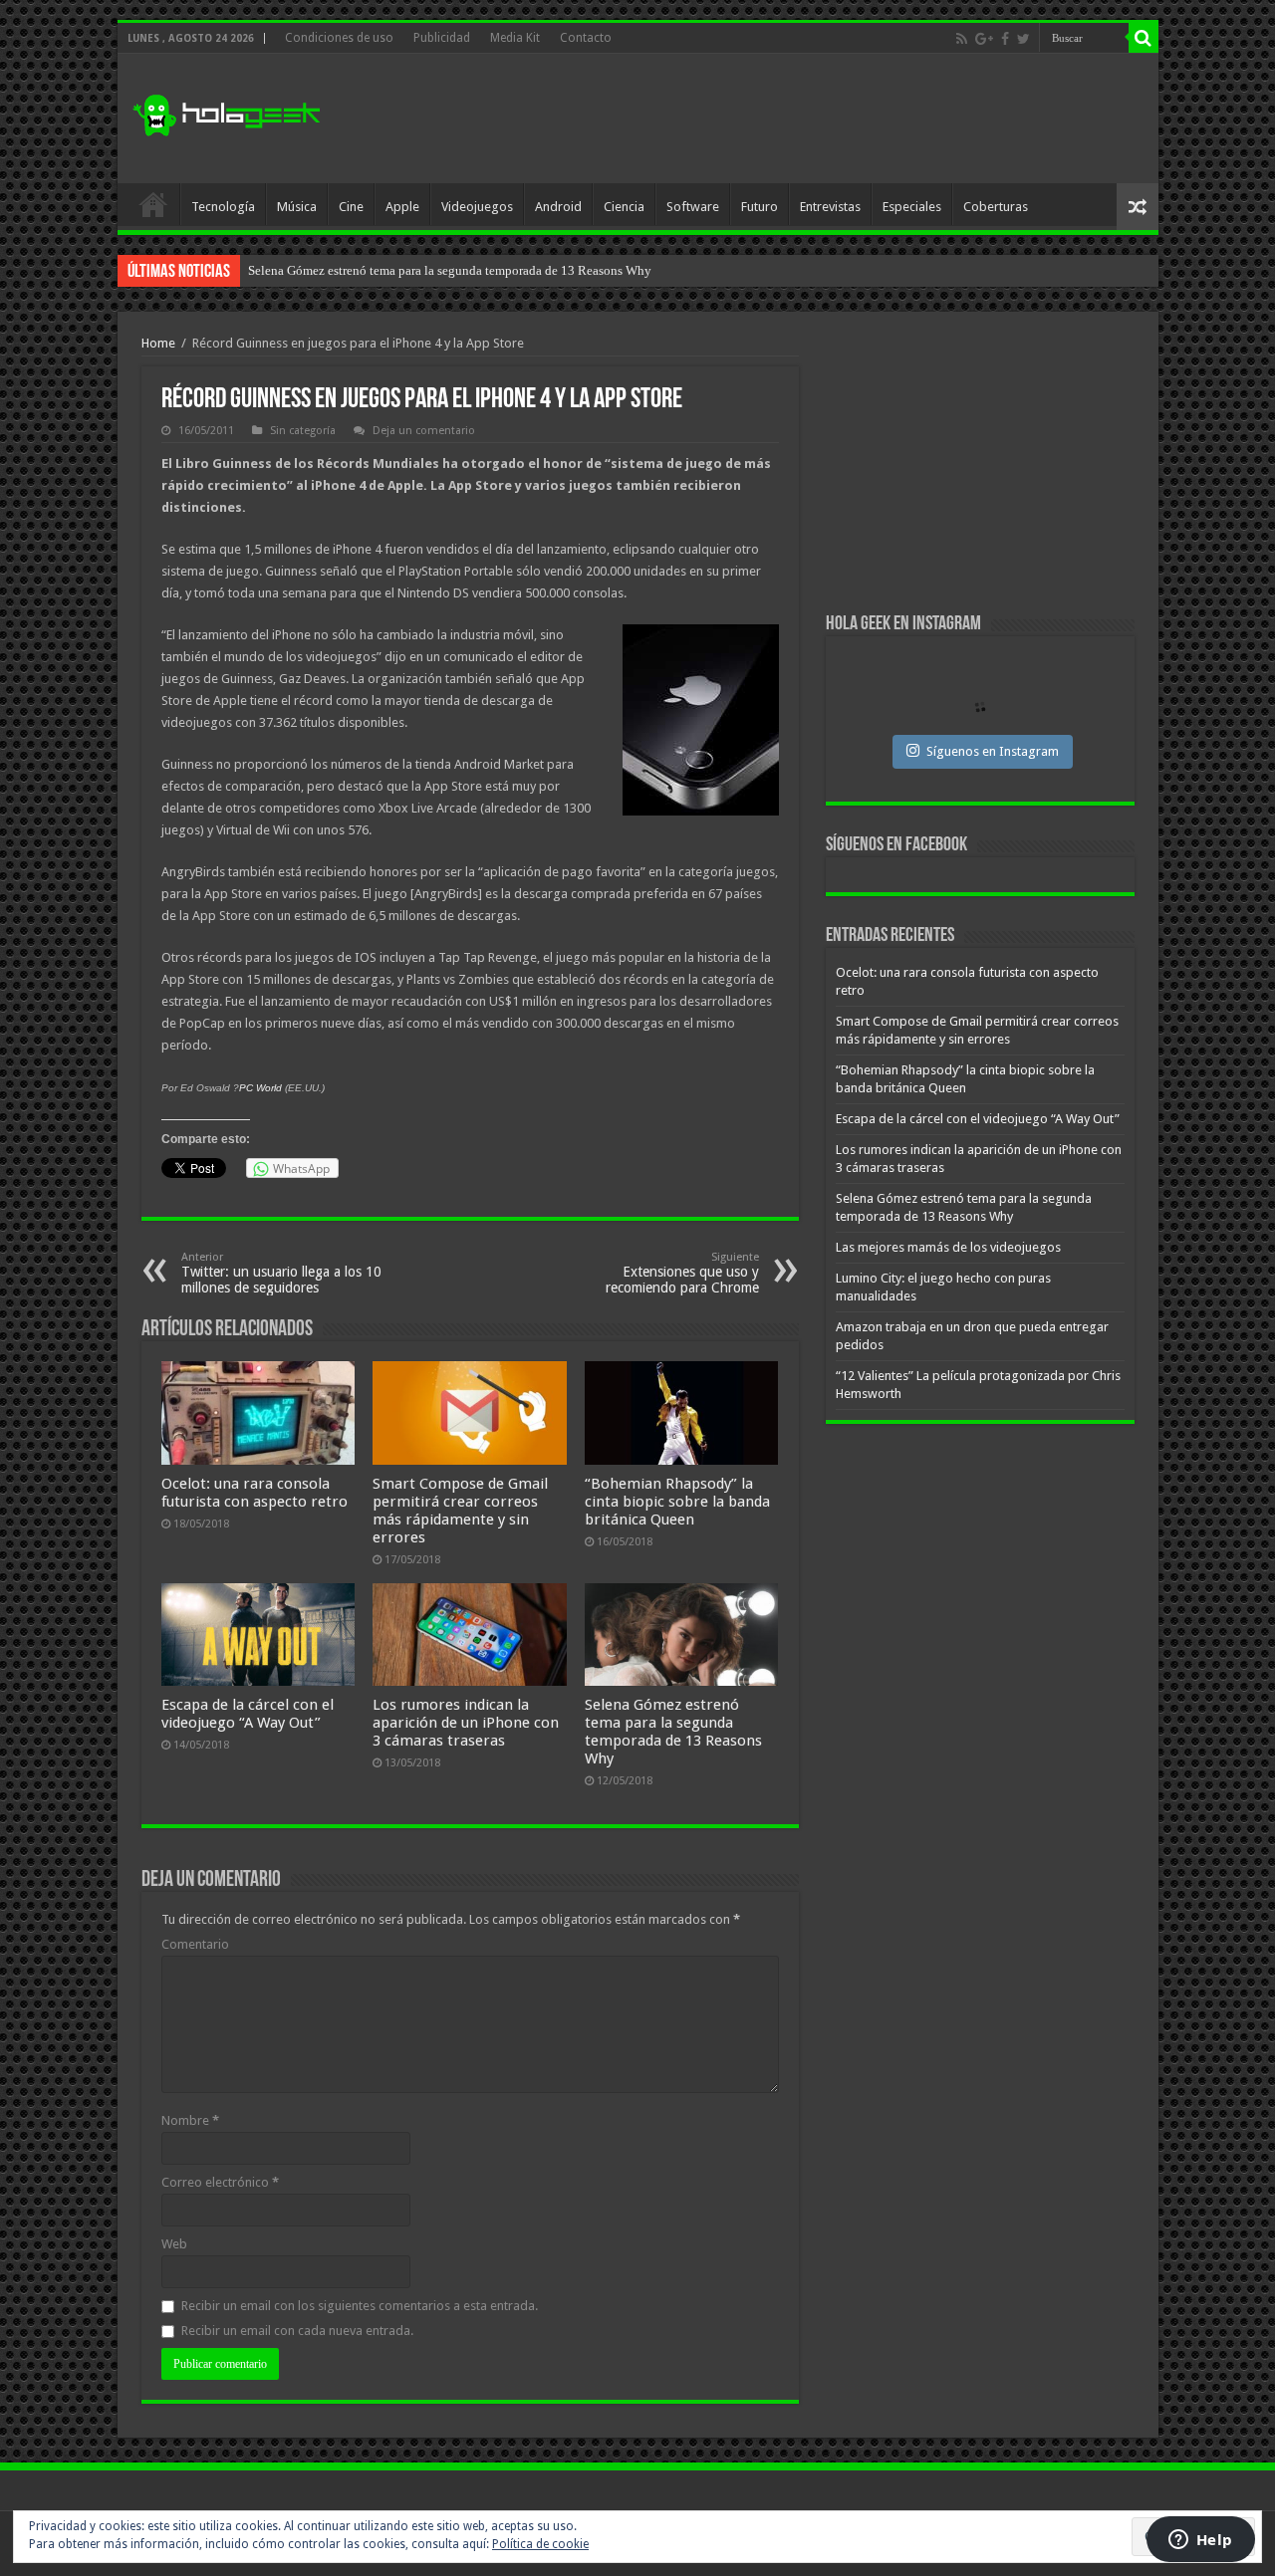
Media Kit (515, 38)
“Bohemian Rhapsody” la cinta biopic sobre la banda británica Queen (677, 1502)
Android (558, 207)
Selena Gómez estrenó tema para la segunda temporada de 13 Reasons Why (673, 1732)
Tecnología (223, 207)
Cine (351, 207)
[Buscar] (1144, 38)
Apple (402, 207)
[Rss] (962, 39)
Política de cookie (540, 2544)
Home (158, 343)
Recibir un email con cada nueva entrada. (297, 2331)
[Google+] (984, 39)
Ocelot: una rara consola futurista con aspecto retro (255, 1493)
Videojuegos (477, 207)
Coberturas (996, 207)
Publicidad (442, 38)
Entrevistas (830, 207)
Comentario (195, 1944)
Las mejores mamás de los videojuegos (352, 270)
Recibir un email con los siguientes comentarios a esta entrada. (360, 2306)
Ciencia (624, 207)
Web (174, 2244)
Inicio (153, 204)
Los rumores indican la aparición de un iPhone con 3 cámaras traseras (466, 1723)
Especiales (912, 207)
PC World (260, 1088)
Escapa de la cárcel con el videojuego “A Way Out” (248, 1714)
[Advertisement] (781, 118)
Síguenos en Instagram (993, 751)
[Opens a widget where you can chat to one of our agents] (1200, 2541)
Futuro (760, 207)
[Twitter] (1023, 39)
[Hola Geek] (226, 113)
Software (693, 207)
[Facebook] (1005, 39)
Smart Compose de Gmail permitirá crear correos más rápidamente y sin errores (460, 1511)
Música (297, 207)
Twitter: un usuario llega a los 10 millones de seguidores (281, 1273)
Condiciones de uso (339, 38)
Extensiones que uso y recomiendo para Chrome (682, 1273)
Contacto (586, 38)
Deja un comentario (424, 431)
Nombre (190, 2120)
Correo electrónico (220, 2182)
